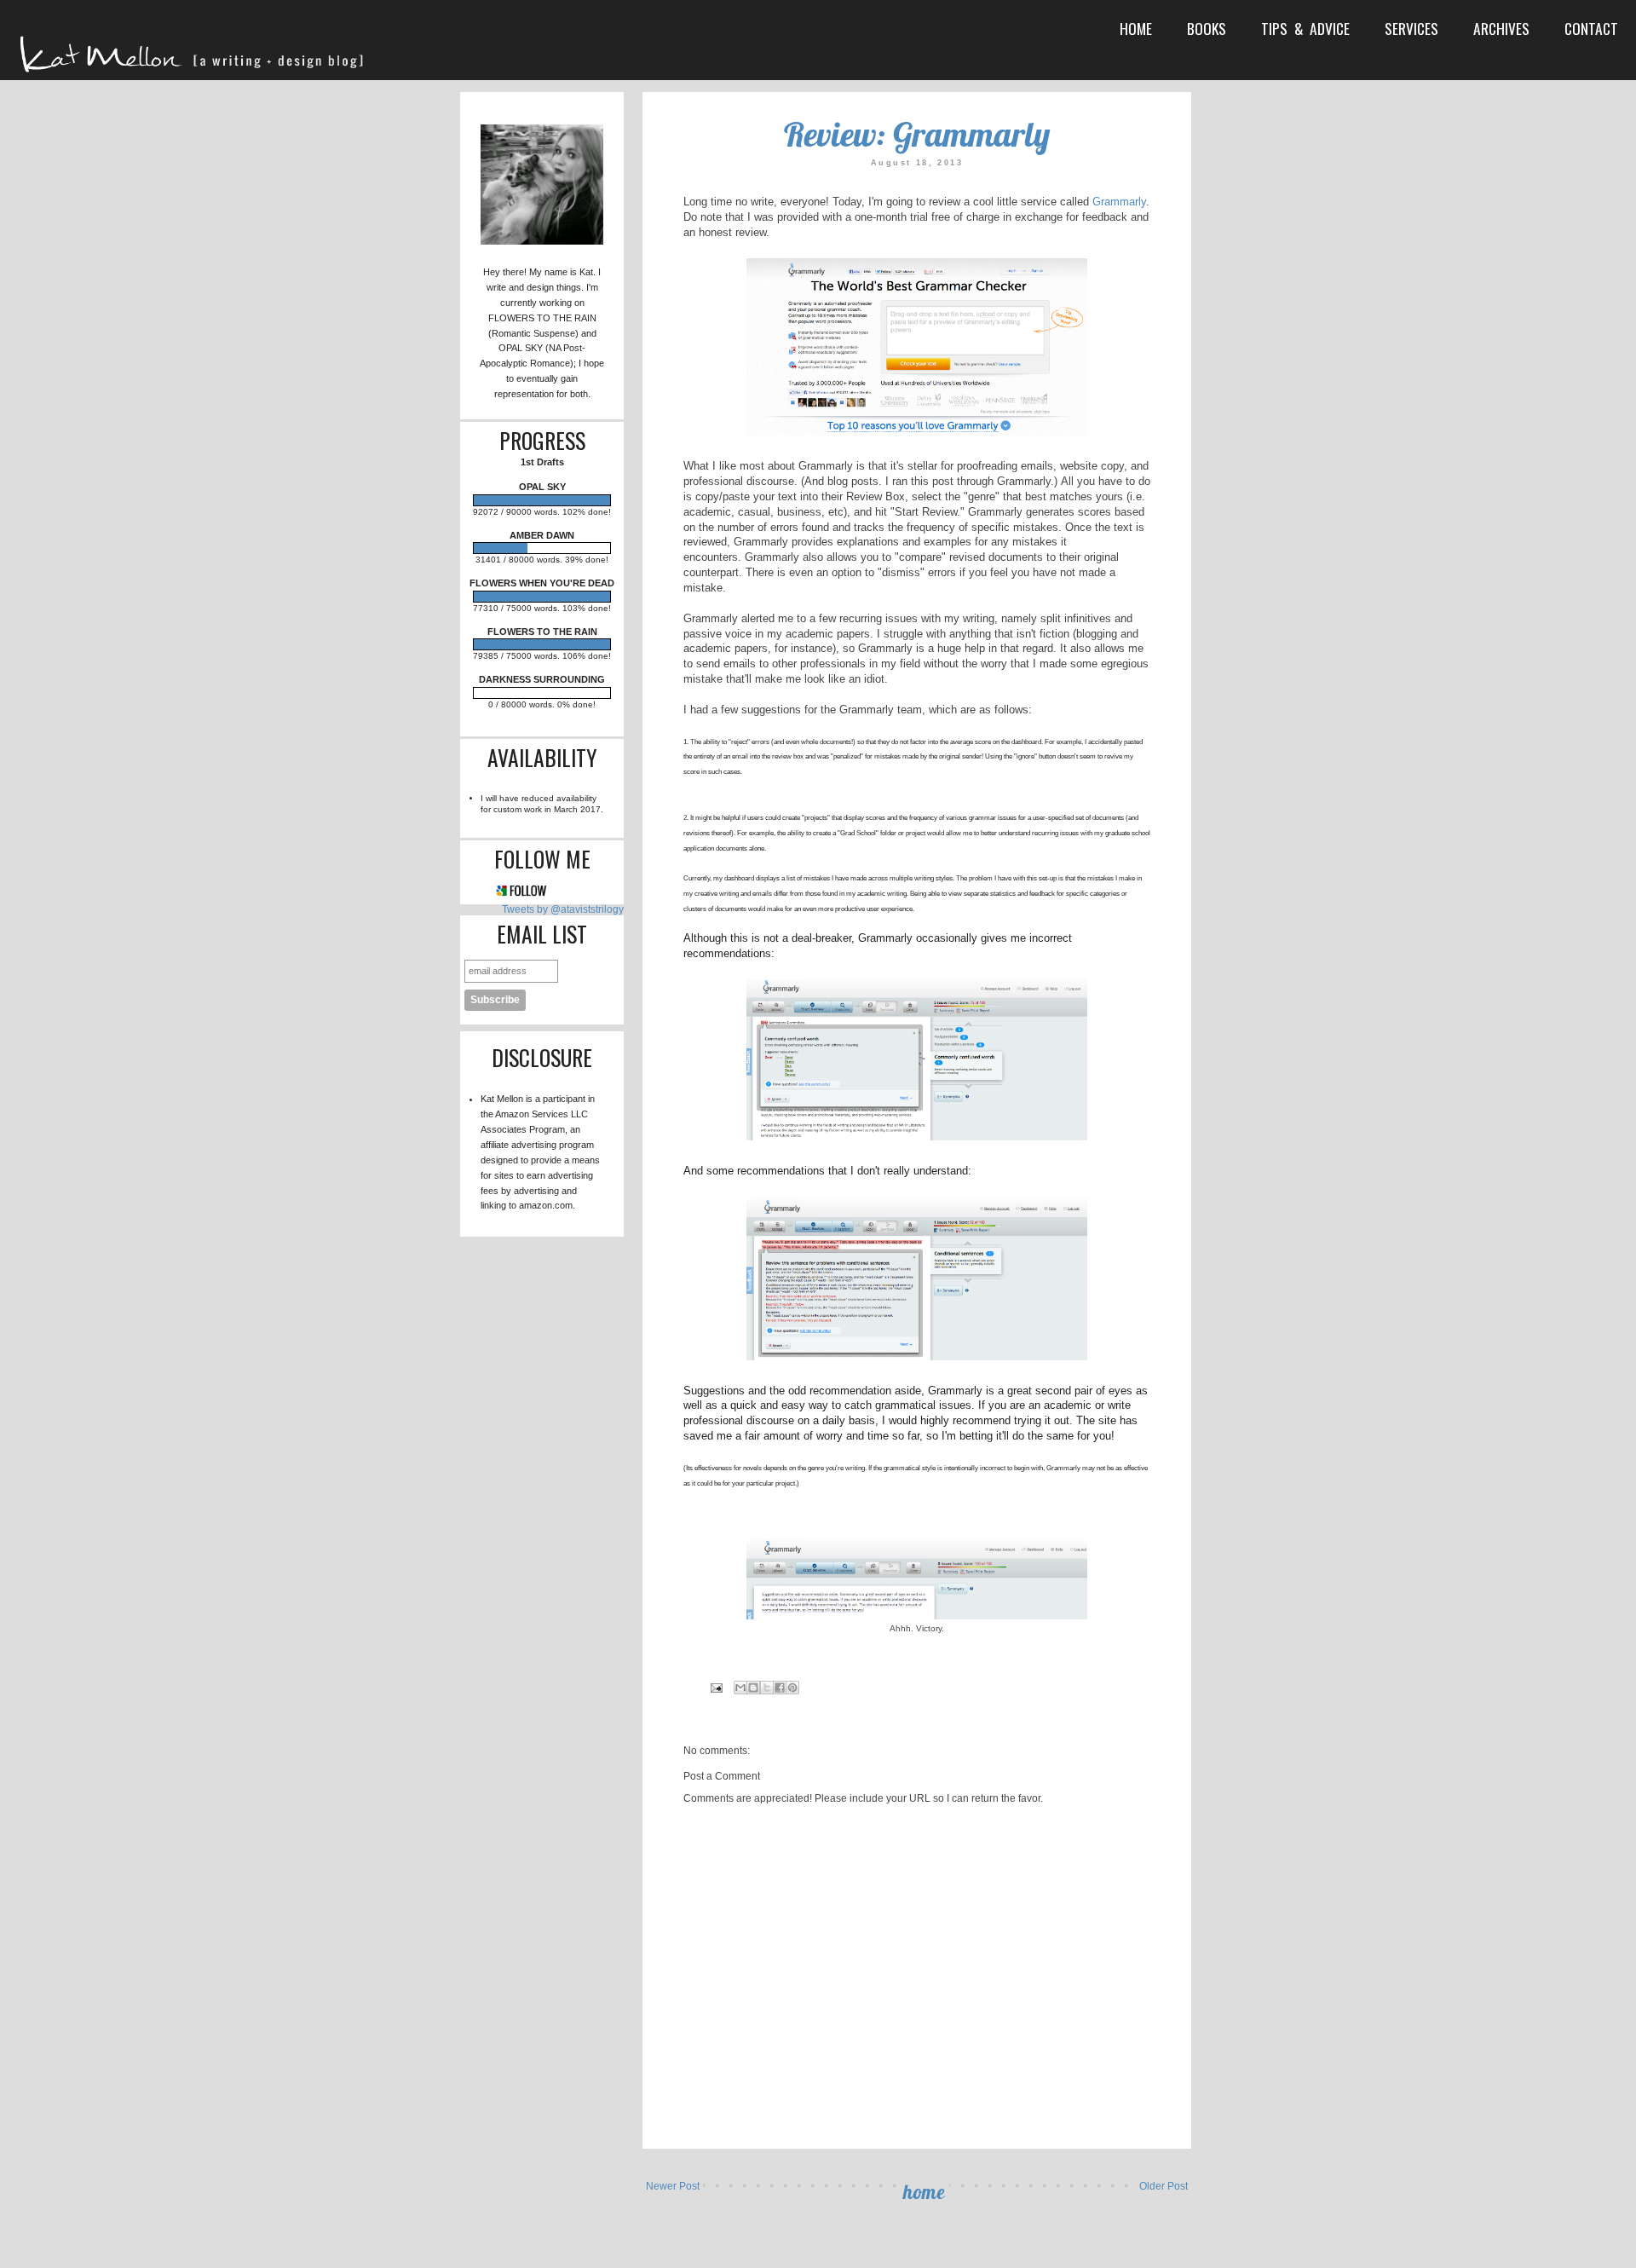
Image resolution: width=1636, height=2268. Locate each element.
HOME (1136, 28)
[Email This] (740, 1688)
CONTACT (1591, 28)
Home (925, 2192)
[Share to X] (767, 1688)
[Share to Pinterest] (792, 1688)
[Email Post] (716, 1687)
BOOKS (1207, 28)
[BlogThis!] (753, 1688)
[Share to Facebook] (780, 1688)
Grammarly (1119, 202)
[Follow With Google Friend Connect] (521, 894)
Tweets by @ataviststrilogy (563, 909)
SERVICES (1411, 28)
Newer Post (673, 2186)
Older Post (1164, 2186)
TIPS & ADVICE (1305, 28)
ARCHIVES (1501, 28)
